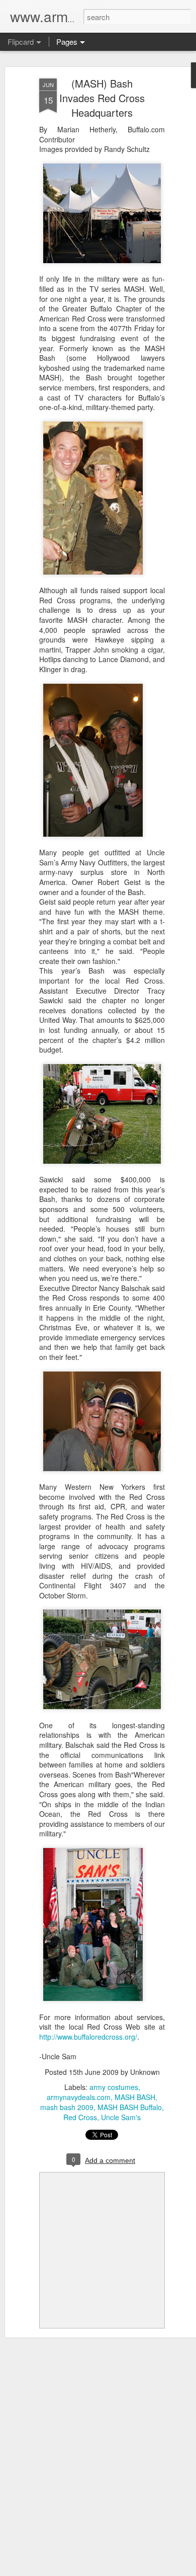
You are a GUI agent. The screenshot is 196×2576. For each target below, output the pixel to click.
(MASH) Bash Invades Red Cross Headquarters (102, 98)
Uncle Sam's (121, 2117)
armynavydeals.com (79, 2097)
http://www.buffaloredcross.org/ (88, 2037)
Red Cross (80, 2117)
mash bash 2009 (67, 2107)
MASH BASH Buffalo (130, 2107)
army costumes (114, 2087)
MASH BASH (135, 2097)
